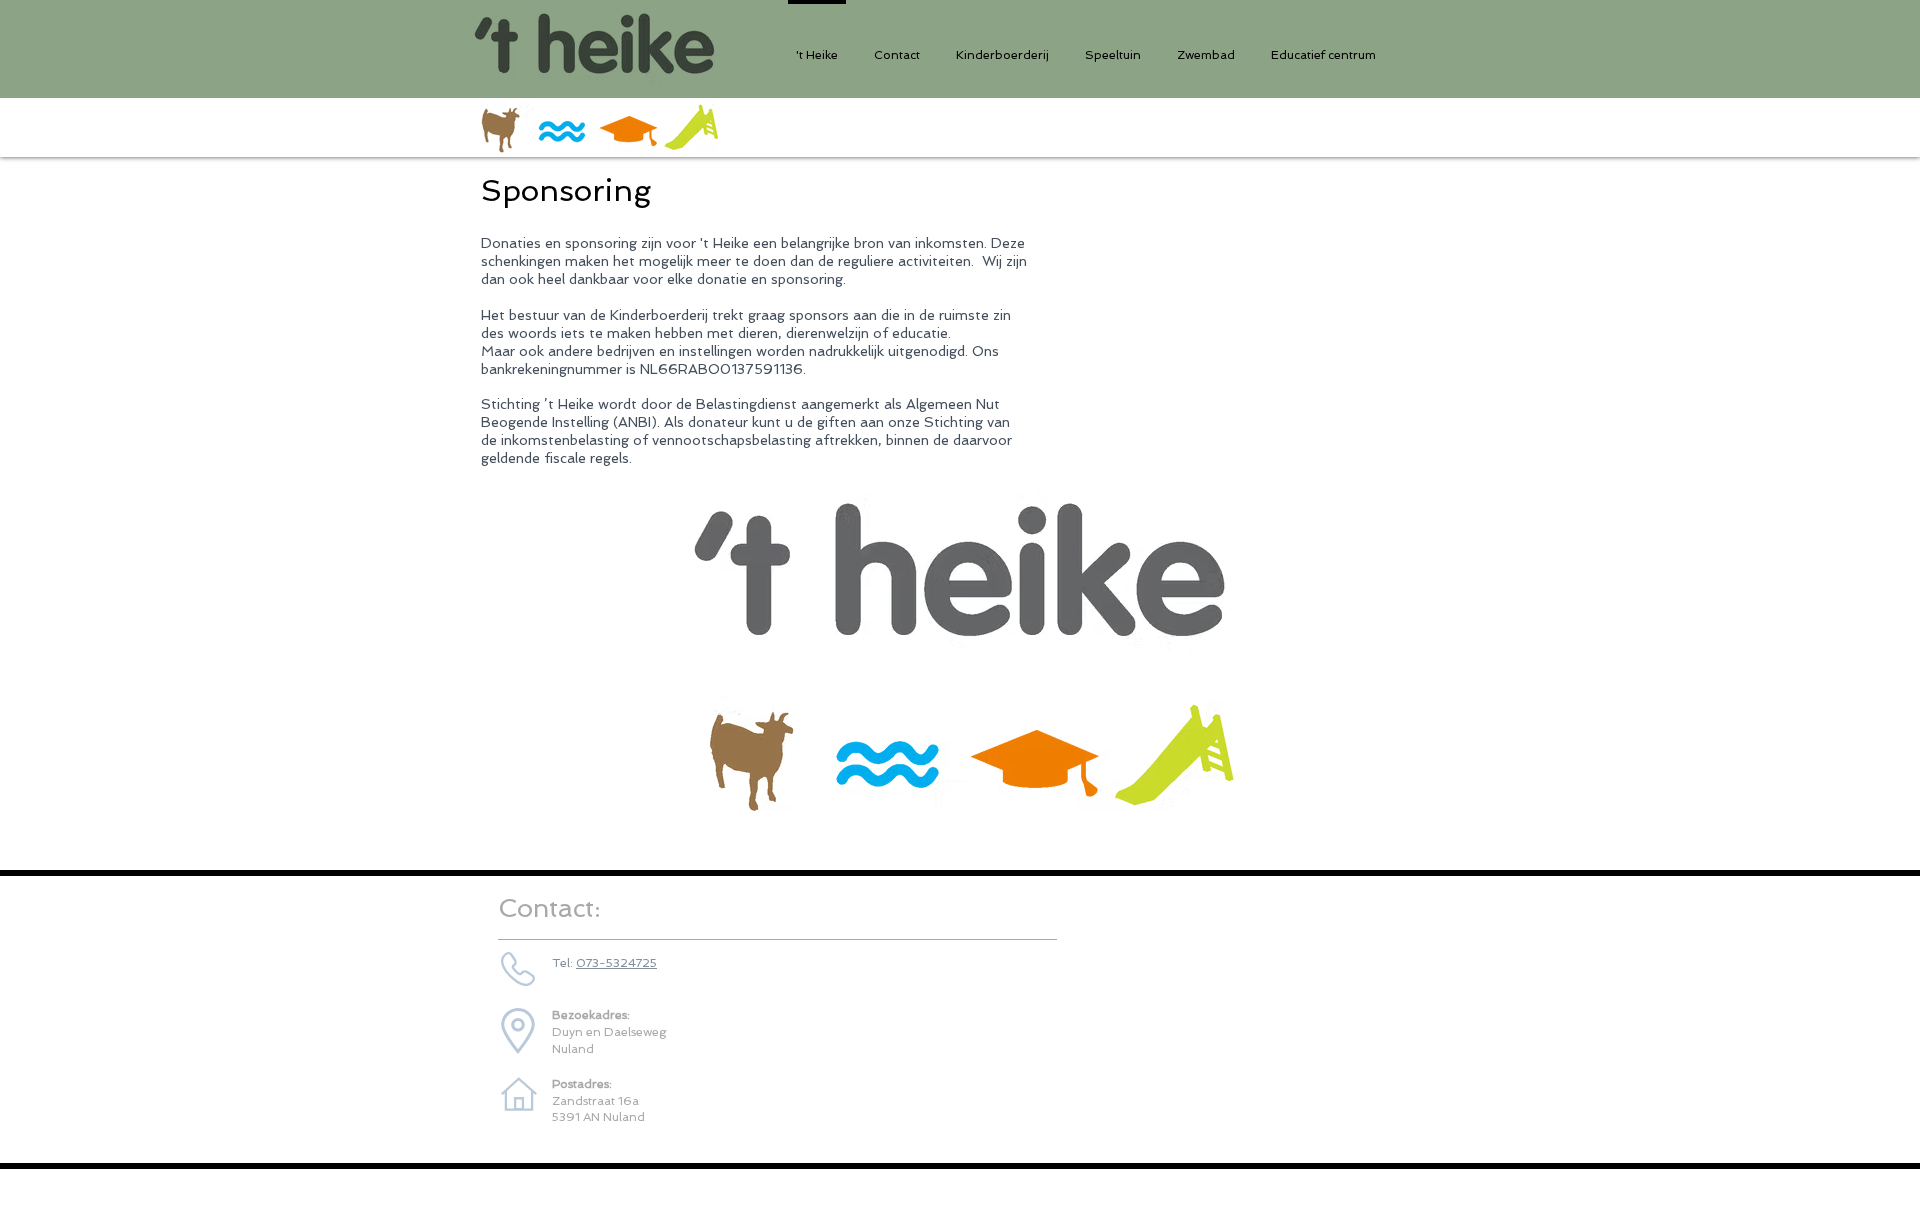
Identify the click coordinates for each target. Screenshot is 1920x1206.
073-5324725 (616, 963)
